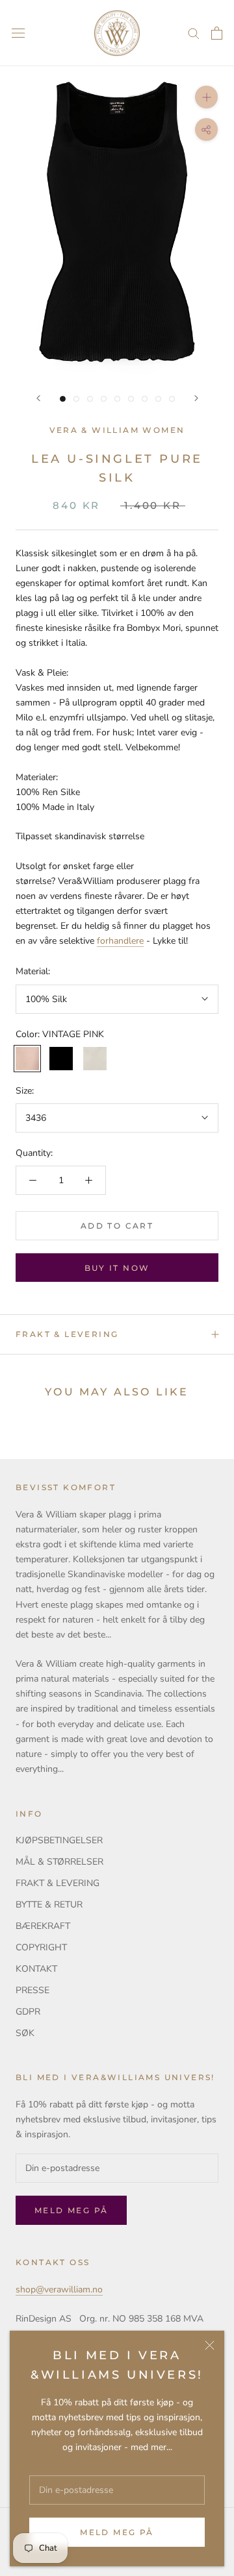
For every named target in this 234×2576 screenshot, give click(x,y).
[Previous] (38, 398)
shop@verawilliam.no (59, 2289)
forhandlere (120, 941)
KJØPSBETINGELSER (59, 1840)
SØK (25, 2033)
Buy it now (117, 1268)
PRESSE (32, 1990)
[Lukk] (210, 2345)
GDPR (28, 2012)
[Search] (194, 33)
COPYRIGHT (41, 1947)
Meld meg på (117, 2532)
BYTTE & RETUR (49, 1905)
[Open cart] (217, 33)
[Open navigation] (18, 33)
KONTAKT (36, 1969)
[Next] (196, 398)
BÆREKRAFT (43, 1926)
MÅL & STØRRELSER (59, 1862)
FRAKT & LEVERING (67, 1334)
